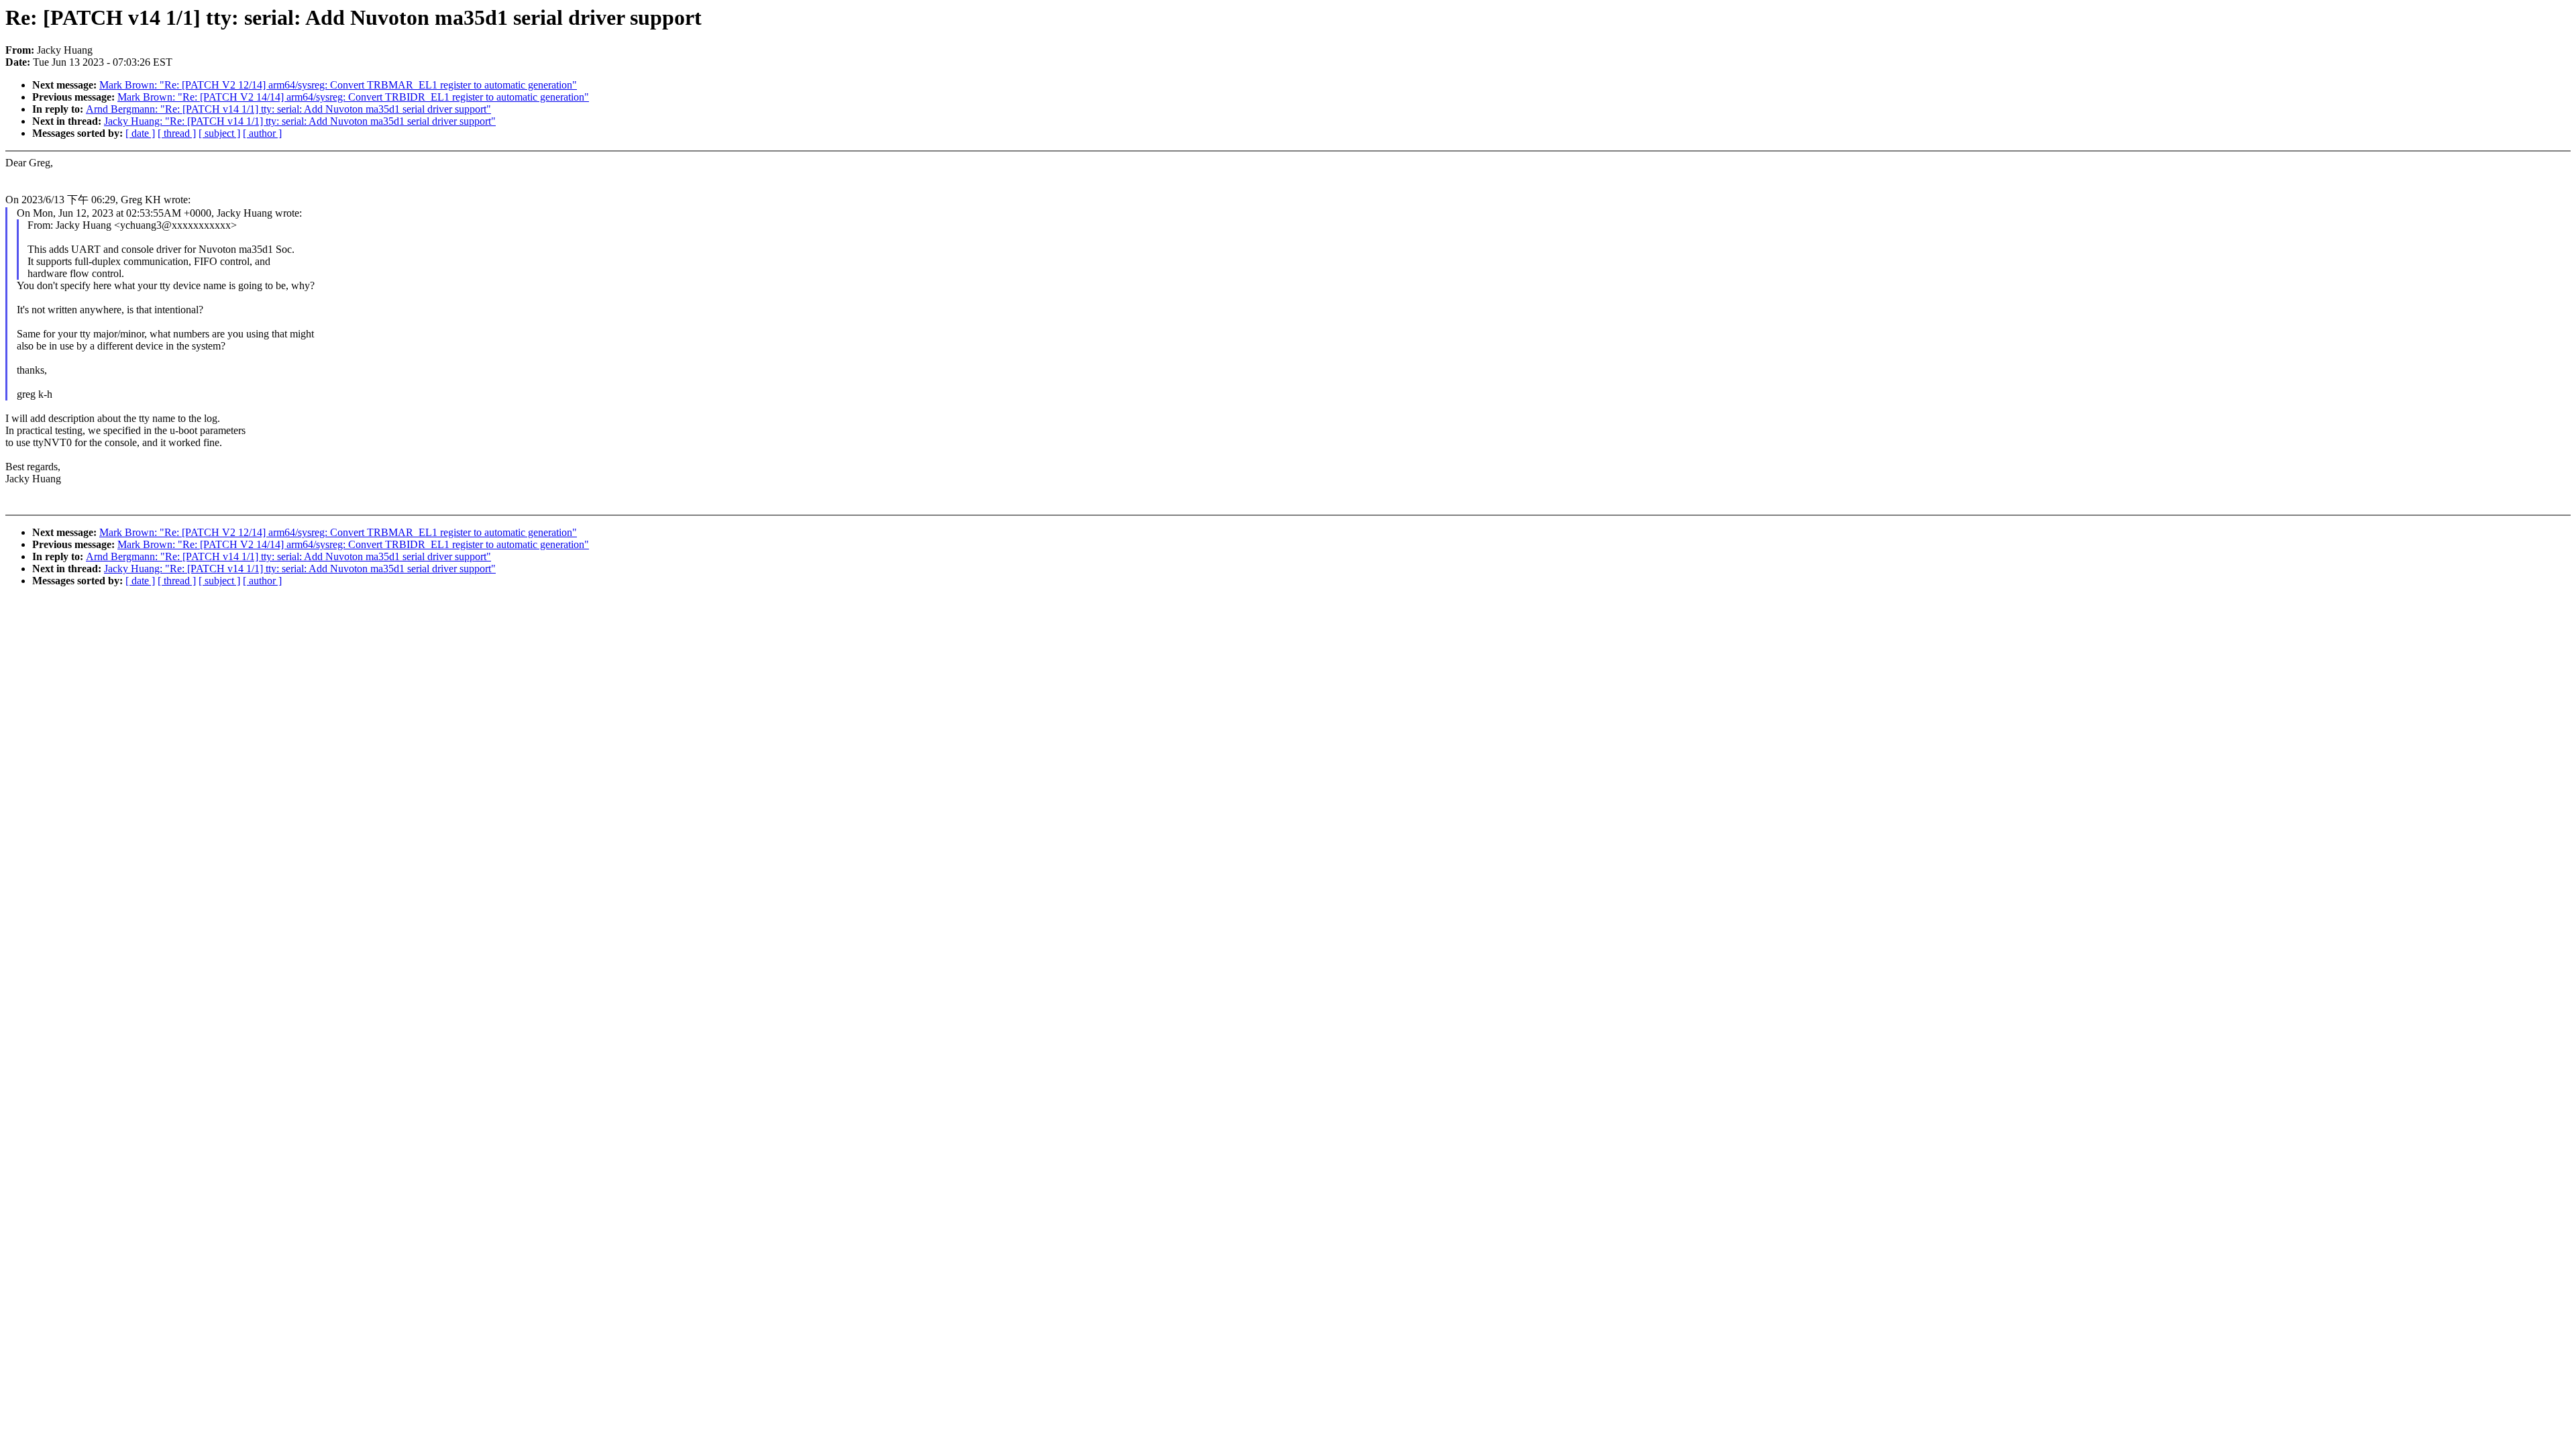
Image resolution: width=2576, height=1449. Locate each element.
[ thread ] (177, 133)
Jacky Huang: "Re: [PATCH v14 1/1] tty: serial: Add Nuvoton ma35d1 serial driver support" (300, 121)
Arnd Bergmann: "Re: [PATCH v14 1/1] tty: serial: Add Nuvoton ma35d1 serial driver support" (288, 109)
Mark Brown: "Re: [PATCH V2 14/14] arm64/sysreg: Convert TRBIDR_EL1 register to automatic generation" (353, 97)
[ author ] (262, 133)
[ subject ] (219, 133)
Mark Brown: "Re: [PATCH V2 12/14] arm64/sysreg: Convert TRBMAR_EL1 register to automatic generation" (338, 85)
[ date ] (140, 133)
